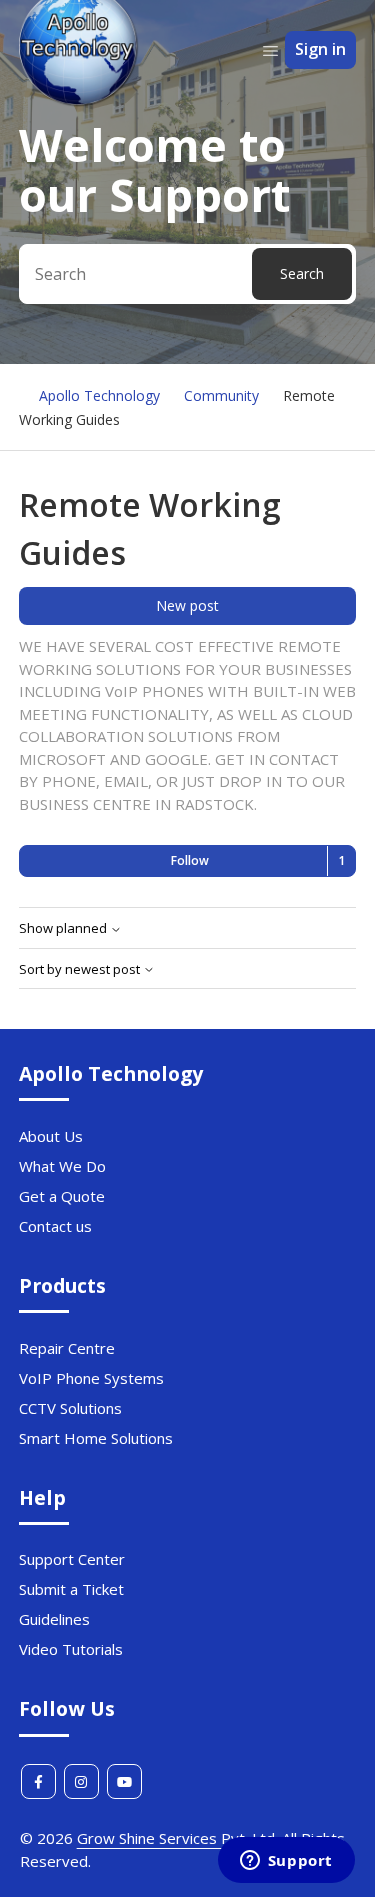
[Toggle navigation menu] (270, 50)
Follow (190, 860)
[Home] (79, 101)
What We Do (62, 1166)
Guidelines (54, 1619)
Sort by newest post (81, 969)
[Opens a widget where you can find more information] (286, 1862)
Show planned (64, 928)
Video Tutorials (71, 1649)
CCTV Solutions (70, 1408)
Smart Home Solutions (96, 1438)
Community (221, 395)
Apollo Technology (99, 395)
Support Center (72, 1559)
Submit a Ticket (71, 1589)
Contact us (55, 1226)
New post (187, 605)
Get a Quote (62, 1196)
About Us (51, 1136)
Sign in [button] (320, 49)
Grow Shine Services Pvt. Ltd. (177, 1838)
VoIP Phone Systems (91, 1378)
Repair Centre (67, 1348)
